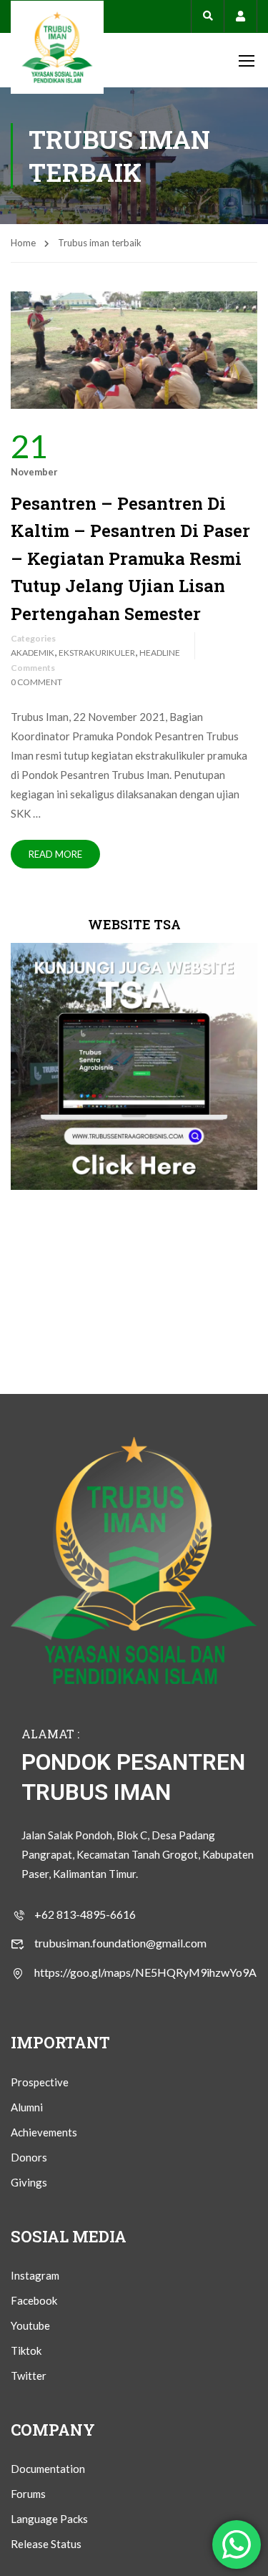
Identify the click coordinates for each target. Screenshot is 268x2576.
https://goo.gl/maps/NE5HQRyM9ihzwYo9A (145, 1972)
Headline (160, 653)
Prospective (40, 2082)
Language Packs (49, 2519)
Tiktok (26, 2350)
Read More (55, 854)
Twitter (29, 2376)
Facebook (34, 2300)
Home (23, 243)
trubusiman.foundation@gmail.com (120, 1943)
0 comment (36, 682)
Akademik (33, 653)
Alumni (27, 2107)
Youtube (30, 2325)
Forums (28, 2494)
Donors (29, 2157)
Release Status (46, 2544)
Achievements (44, 2132)
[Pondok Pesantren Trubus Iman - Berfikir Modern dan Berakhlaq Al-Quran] (57, 47)
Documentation (48, 2469)
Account (240, 16)
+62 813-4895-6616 (85, 1914)
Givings (29, 2182)
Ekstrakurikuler (97, 653)
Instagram (35, 2275)
